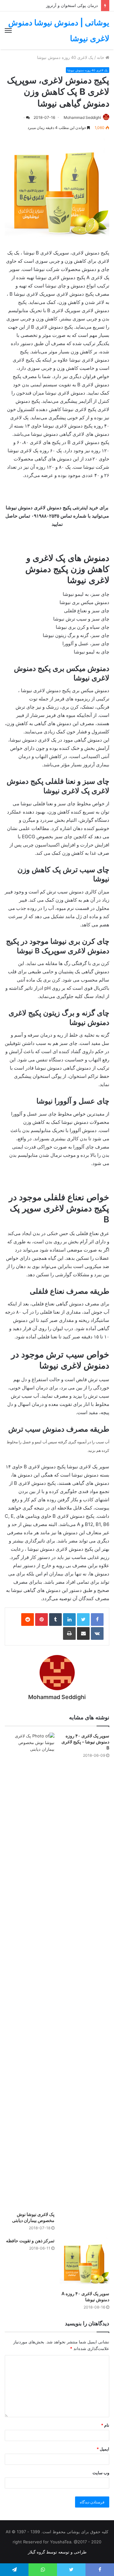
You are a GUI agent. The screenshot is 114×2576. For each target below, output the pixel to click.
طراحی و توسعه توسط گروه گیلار (57, 2552)
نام (105, 2425)
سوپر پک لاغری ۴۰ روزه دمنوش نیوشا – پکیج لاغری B (85, 1742)
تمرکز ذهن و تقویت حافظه (30, 2241)
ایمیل (103, 2449)
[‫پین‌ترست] (41, 1620)
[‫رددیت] (28, 1620)
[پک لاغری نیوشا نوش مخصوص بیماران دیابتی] (30, 1970)
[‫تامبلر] (55, 1620)
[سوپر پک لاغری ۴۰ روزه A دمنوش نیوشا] (84, 2262)
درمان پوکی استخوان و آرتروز (72, 5)
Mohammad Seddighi (82, 117)
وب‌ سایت (101, 2473)
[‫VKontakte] (97, 1633)
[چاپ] (69, 1633)
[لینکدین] (69, 1620)
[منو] (8, 30)
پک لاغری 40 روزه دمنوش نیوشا (65, 57)
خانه (101, 57)
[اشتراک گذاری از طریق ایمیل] (83, 1633)
